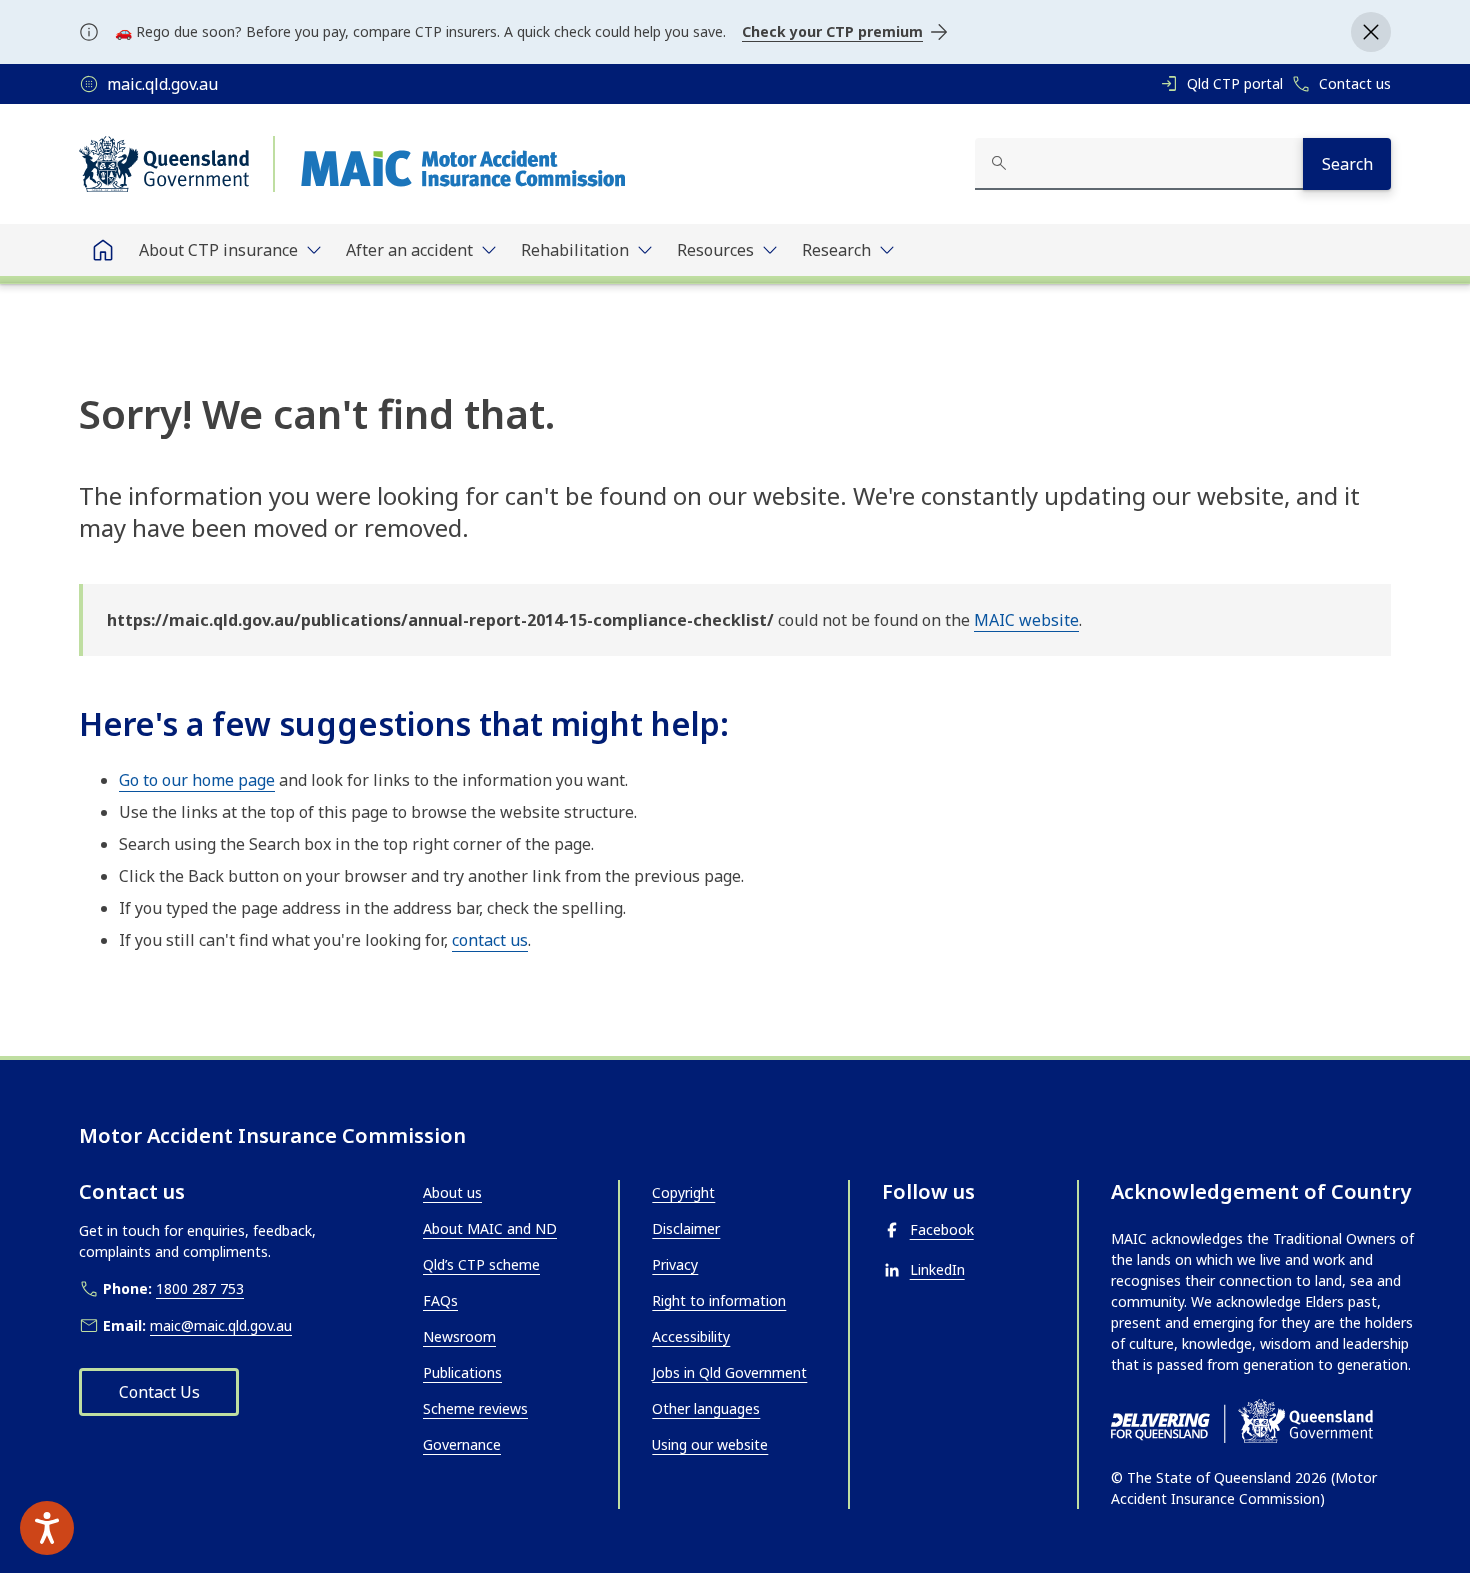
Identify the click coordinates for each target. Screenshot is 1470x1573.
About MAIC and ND (490, 1228)
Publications (462, 1372)
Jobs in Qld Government (729, 1372)
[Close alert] (1371, 32)
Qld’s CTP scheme (481, 1264)
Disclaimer (686, 1228)
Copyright (683, 1192)
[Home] (103, 250)
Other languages (706, 1408)
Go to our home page (197, 780)
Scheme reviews (475, 1408)
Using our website (710, 1444)
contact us (490, 940)
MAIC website (1026, 620)
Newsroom (459, 1336)
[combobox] (1139, 164)
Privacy (675, 1264)
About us (452, 1192)
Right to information (719, 1300)
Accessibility (691, 1336)
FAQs (440, 1300)
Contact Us (159, 1392)
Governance (462, 1444)
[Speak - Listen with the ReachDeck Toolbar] (47, 1528)
